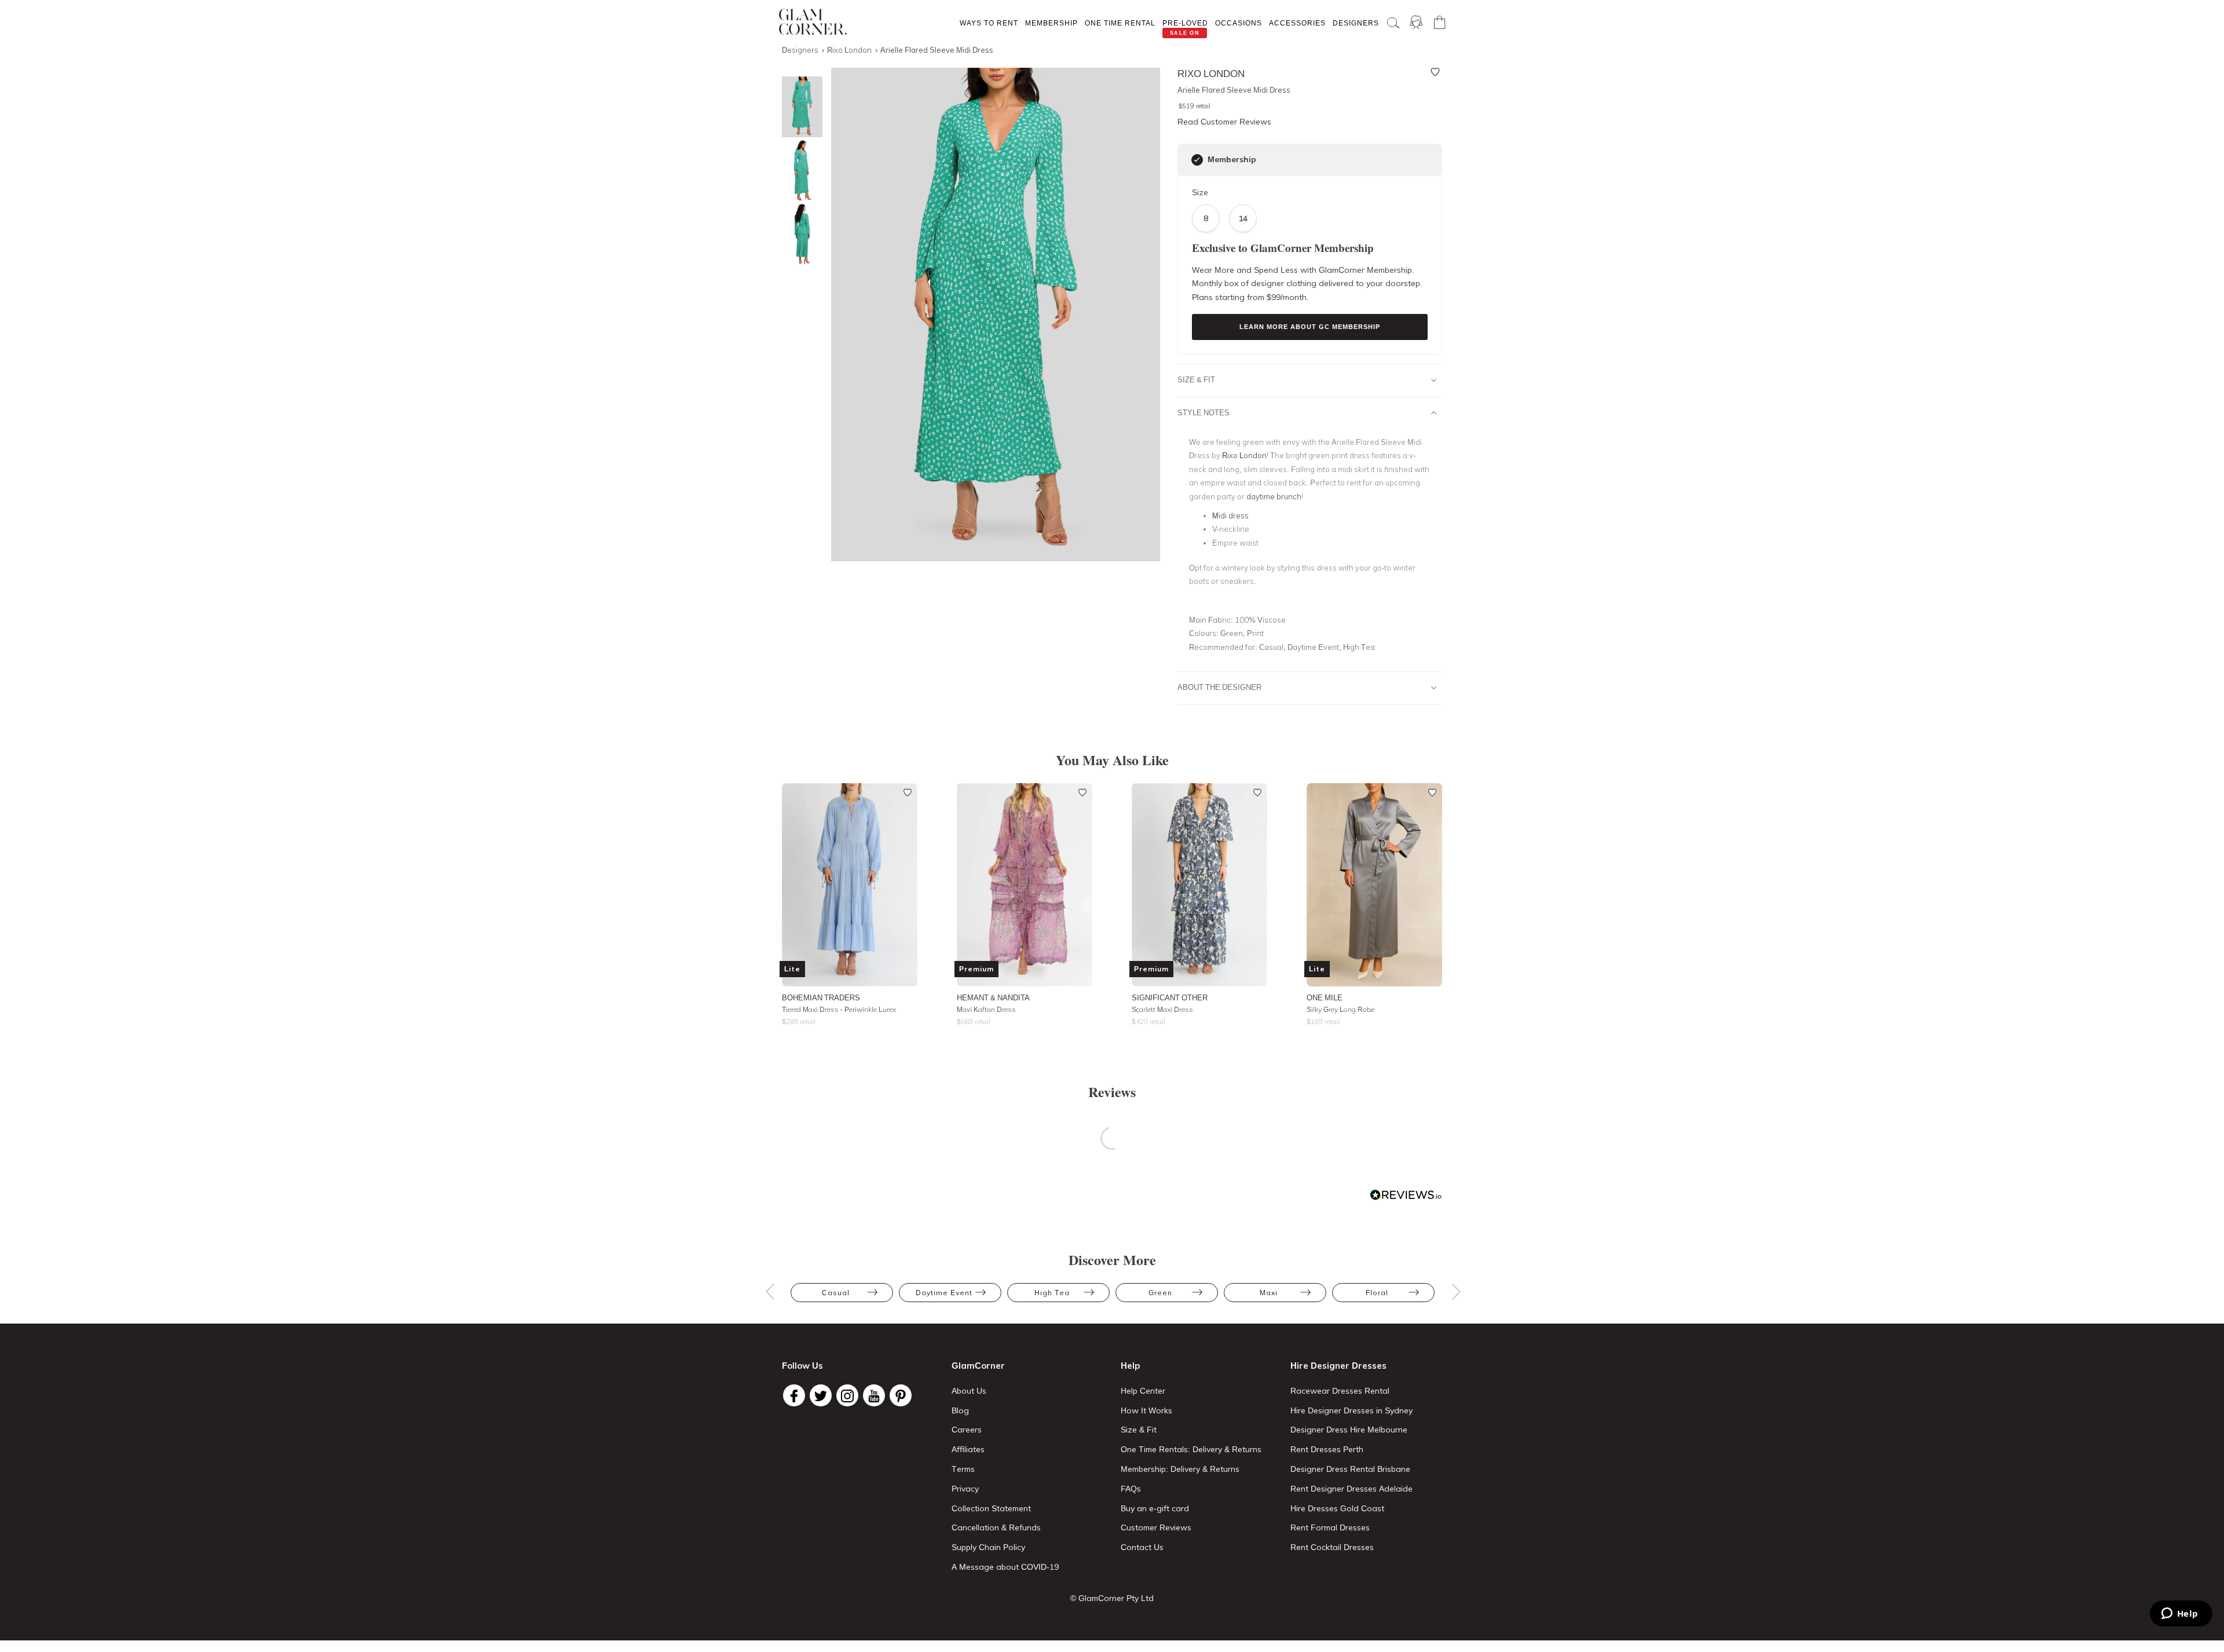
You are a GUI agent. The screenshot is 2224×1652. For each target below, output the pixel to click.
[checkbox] (1197, 160)
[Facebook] (794, 1395)
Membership (1051, 23)
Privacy (965, 1489)
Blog (960, 1410)
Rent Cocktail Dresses (1332, 1547)
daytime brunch (1274, 496)
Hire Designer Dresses (1338, 1366)
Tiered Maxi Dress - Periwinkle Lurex (839, 1009)
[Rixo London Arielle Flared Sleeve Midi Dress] (799, 107)
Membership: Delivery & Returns (1180, 1469)
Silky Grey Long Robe (1340, 1009)
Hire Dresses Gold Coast (1337, 1508)
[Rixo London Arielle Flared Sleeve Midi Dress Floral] (799, 234)
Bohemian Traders (821, 997)
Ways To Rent (989, 23)
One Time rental (1120, 23)
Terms (963, 1469)
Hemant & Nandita (993, 997)
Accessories (1297, 23)
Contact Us (1142, 1547)
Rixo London (1244, 455)
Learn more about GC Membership (1310, 327)
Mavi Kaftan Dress (986, 1009)
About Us (969, 1391)
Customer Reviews (1156, 1527)
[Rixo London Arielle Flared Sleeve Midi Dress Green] (799, 171)
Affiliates (968, 1449)
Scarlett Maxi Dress (1162, 1009)
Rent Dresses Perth (1327, 1449)
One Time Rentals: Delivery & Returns (1191, 1449)
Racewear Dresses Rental (1340, 1391)
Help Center (1143, 1391)
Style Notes (1204, 412)
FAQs (1131, 1489)
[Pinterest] (901, 1395)
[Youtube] (874, 1395)
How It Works (1146, 1410)
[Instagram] (847, 1395)
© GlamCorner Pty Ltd (1112, 1598)
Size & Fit (1196, 379)
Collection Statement (991, 1508)
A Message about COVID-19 (1005, 1567)
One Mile (1325, 997)
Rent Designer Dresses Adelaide (1351, 1489)
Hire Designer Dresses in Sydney (1351, 1410)
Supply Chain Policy (988, 1547)
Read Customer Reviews (1224, 122)
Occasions (1239, 23)
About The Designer (1219, 687)
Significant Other (1170, 997)
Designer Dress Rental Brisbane (1350, 1469)
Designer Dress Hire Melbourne (1349, 1430)
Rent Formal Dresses (1330, 1527)
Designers (1356, 23)
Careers (967, 1430)
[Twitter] (821, 1395)
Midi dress (1230, 516)
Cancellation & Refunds (996, 1527)
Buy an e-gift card (1155, 1508)
